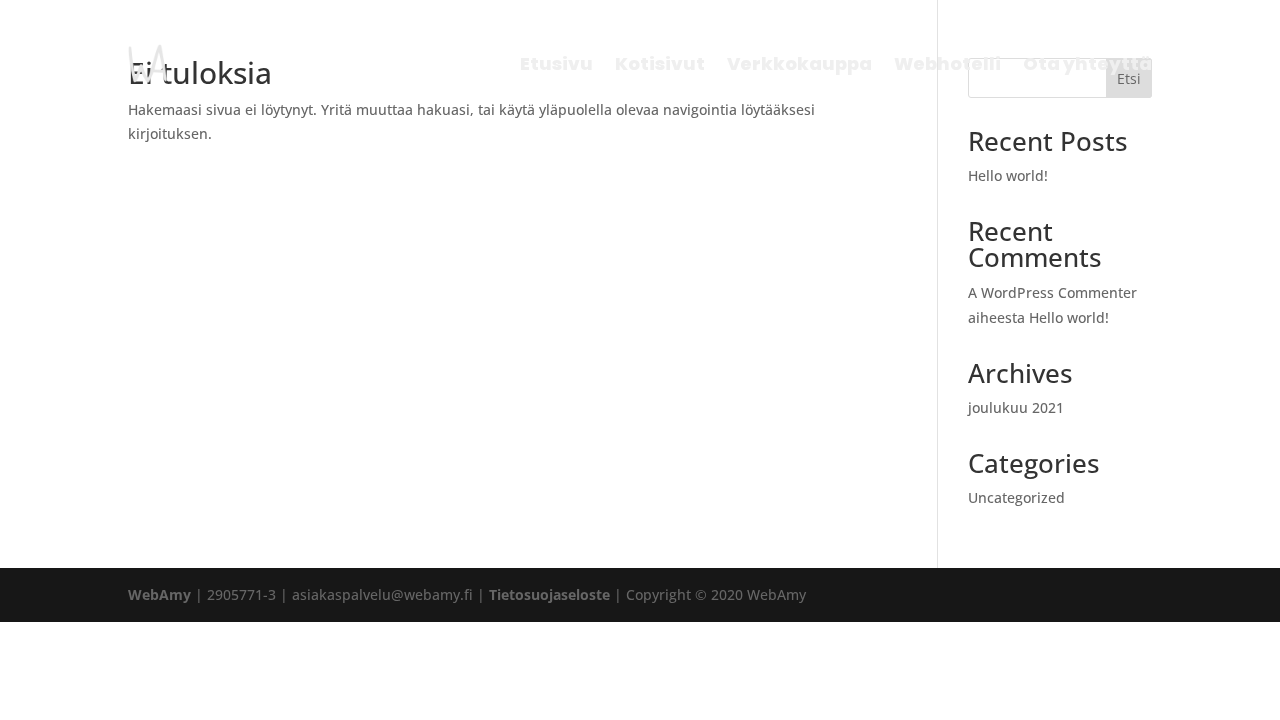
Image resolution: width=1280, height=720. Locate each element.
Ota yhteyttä (1087, 63)
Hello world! (1008, 175)
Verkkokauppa (799, 63)
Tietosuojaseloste (549, 594)
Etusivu (556, 63)
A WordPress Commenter (1052, 292)
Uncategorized (1016, 497)
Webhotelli (947, 63)
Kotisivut (660, 63)
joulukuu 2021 (1016, 407)
